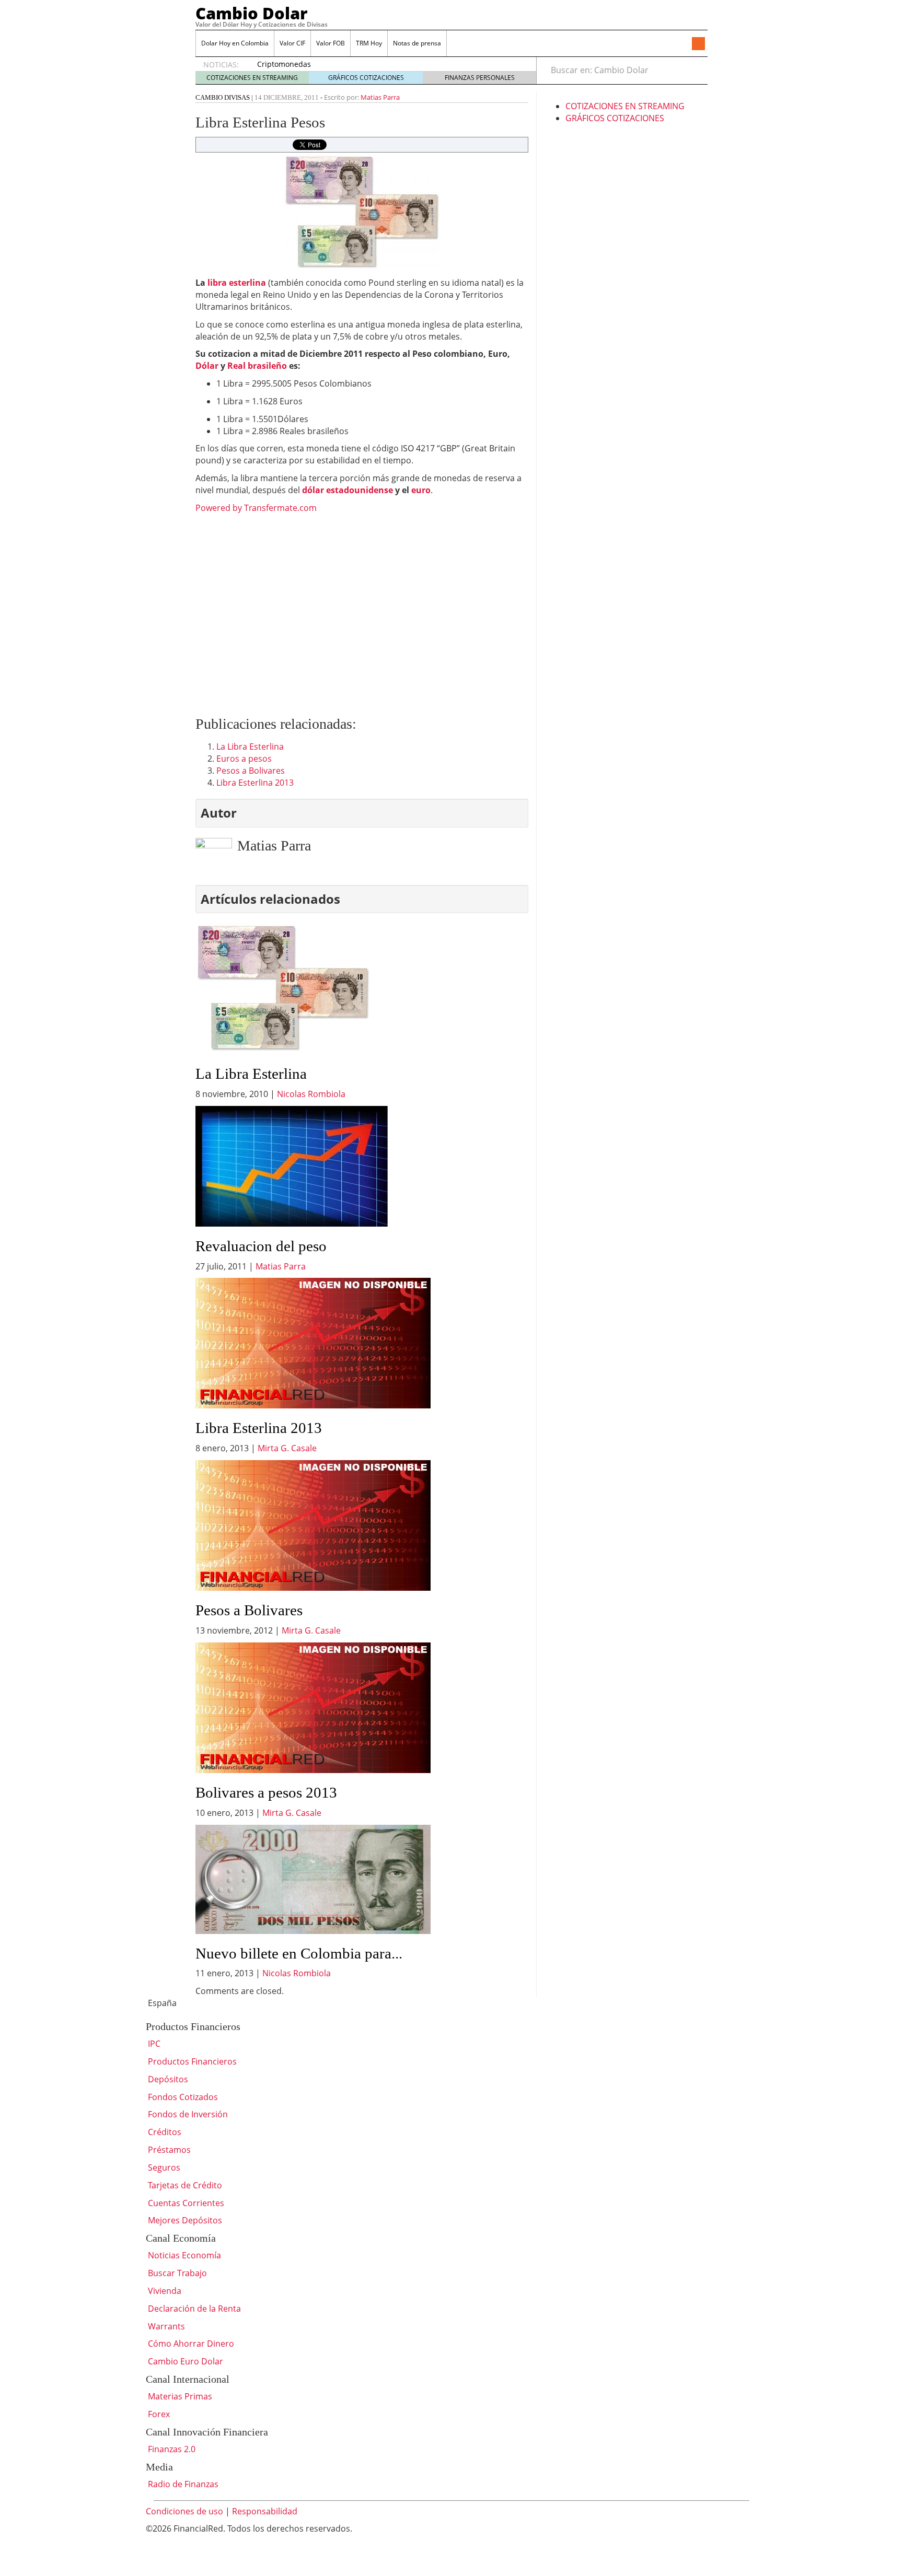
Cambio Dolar (252, 13)
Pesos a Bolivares (251, 771)
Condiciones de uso (184, 2511)
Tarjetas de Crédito (184, 2185)
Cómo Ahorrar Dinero (190, 2344)
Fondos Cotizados (182, 2097)
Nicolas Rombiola (311, 1094)
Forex (158, 2414)
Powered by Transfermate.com (256, 508)
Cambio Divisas (223, 97)
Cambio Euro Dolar (184, 2361)
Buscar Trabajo (176, 2273)
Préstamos (168, 2150)
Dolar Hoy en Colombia (235, 43)
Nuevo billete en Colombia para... (299, 1953)
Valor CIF (292, 43)
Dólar (207, 366)
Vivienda (164, 2291)
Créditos (164, 2132)
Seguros (163, 2167)
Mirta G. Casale (287, 1448)
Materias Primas (179, 2396)
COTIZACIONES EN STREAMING (252, 78)
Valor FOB (331, 43)
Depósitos (167, 2079)
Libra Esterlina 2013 (255, 783)
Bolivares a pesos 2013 (266, 1792)
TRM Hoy (369, 43)
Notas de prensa (417, 43)
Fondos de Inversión (187, 2114)
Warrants (165, 2326)
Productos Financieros (191, 2061)
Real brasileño (258, 366)
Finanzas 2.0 (171, 2449)
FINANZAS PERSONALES (480, 78)
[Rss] (698, 44)
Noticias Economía (183, 2255)
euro (421, 490)
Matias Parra (380, 97)
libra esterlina (237, 283)
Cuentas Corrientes (185, 2203)
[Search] (694, 70)
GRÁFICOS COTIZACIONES (366, 78)
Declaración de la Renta (193, 2309)
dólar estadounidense (348, 490)
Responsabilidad (265, 2511)
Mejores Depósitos (184, 2220)
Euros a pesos (244, 759)
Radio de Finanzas (182, 2484)
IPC (153, 2044)
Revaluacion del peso (261, 1246)
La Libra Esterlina (250, 747)
